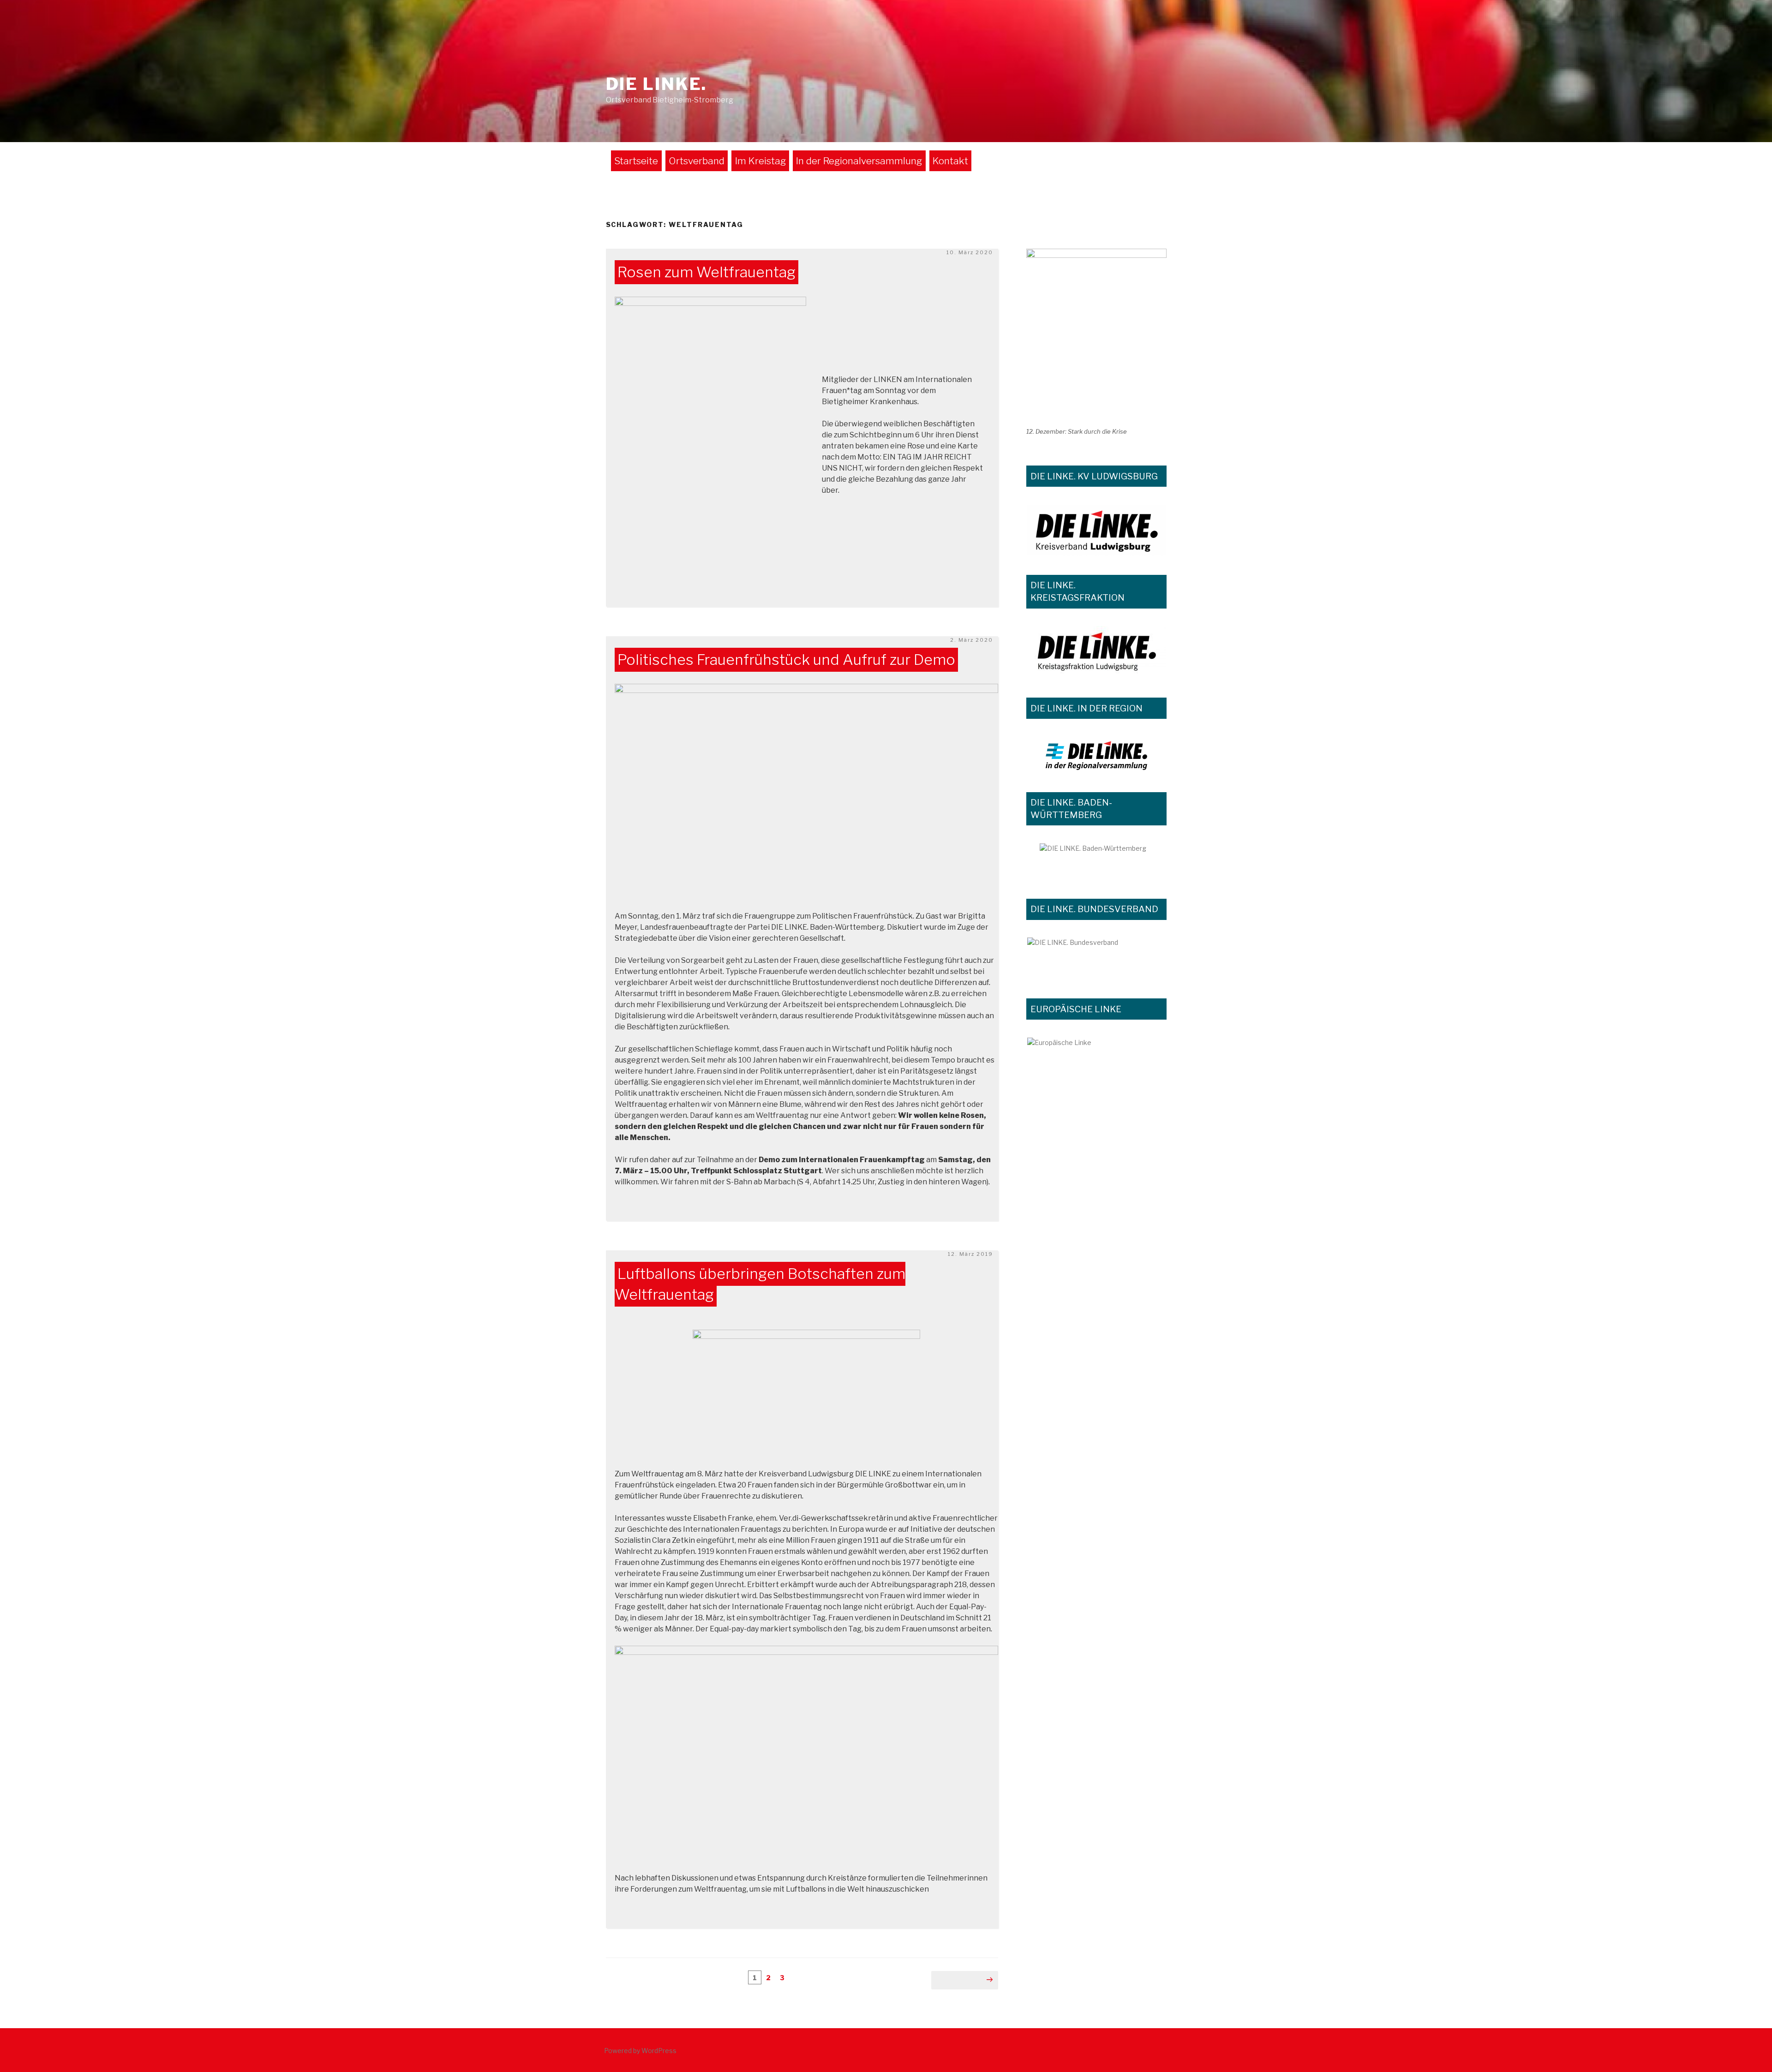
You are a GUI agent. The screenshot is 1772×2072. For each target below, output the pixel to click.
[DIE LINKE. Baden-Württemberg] (1096, 861)
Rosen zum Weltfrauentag (706, 272)
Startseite (636, 161)
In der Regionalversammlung (859, 161)
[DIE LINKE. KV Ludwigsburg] (1096, 530)
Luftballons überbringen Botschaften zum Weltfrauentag (760, 1284)
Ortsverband (697, 161)
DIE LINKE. (657, 84)
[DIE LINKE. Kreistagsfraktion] (1096, 652)
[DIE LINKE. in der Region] (1096, 755)
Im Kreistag (760, 161)
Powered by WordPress (640, 2051)
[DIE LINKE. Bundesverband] (1096, 958)
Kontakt (950, 161)
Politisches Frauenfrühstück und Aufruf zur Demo (786, 660)
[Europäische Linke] (1096, 1049)
